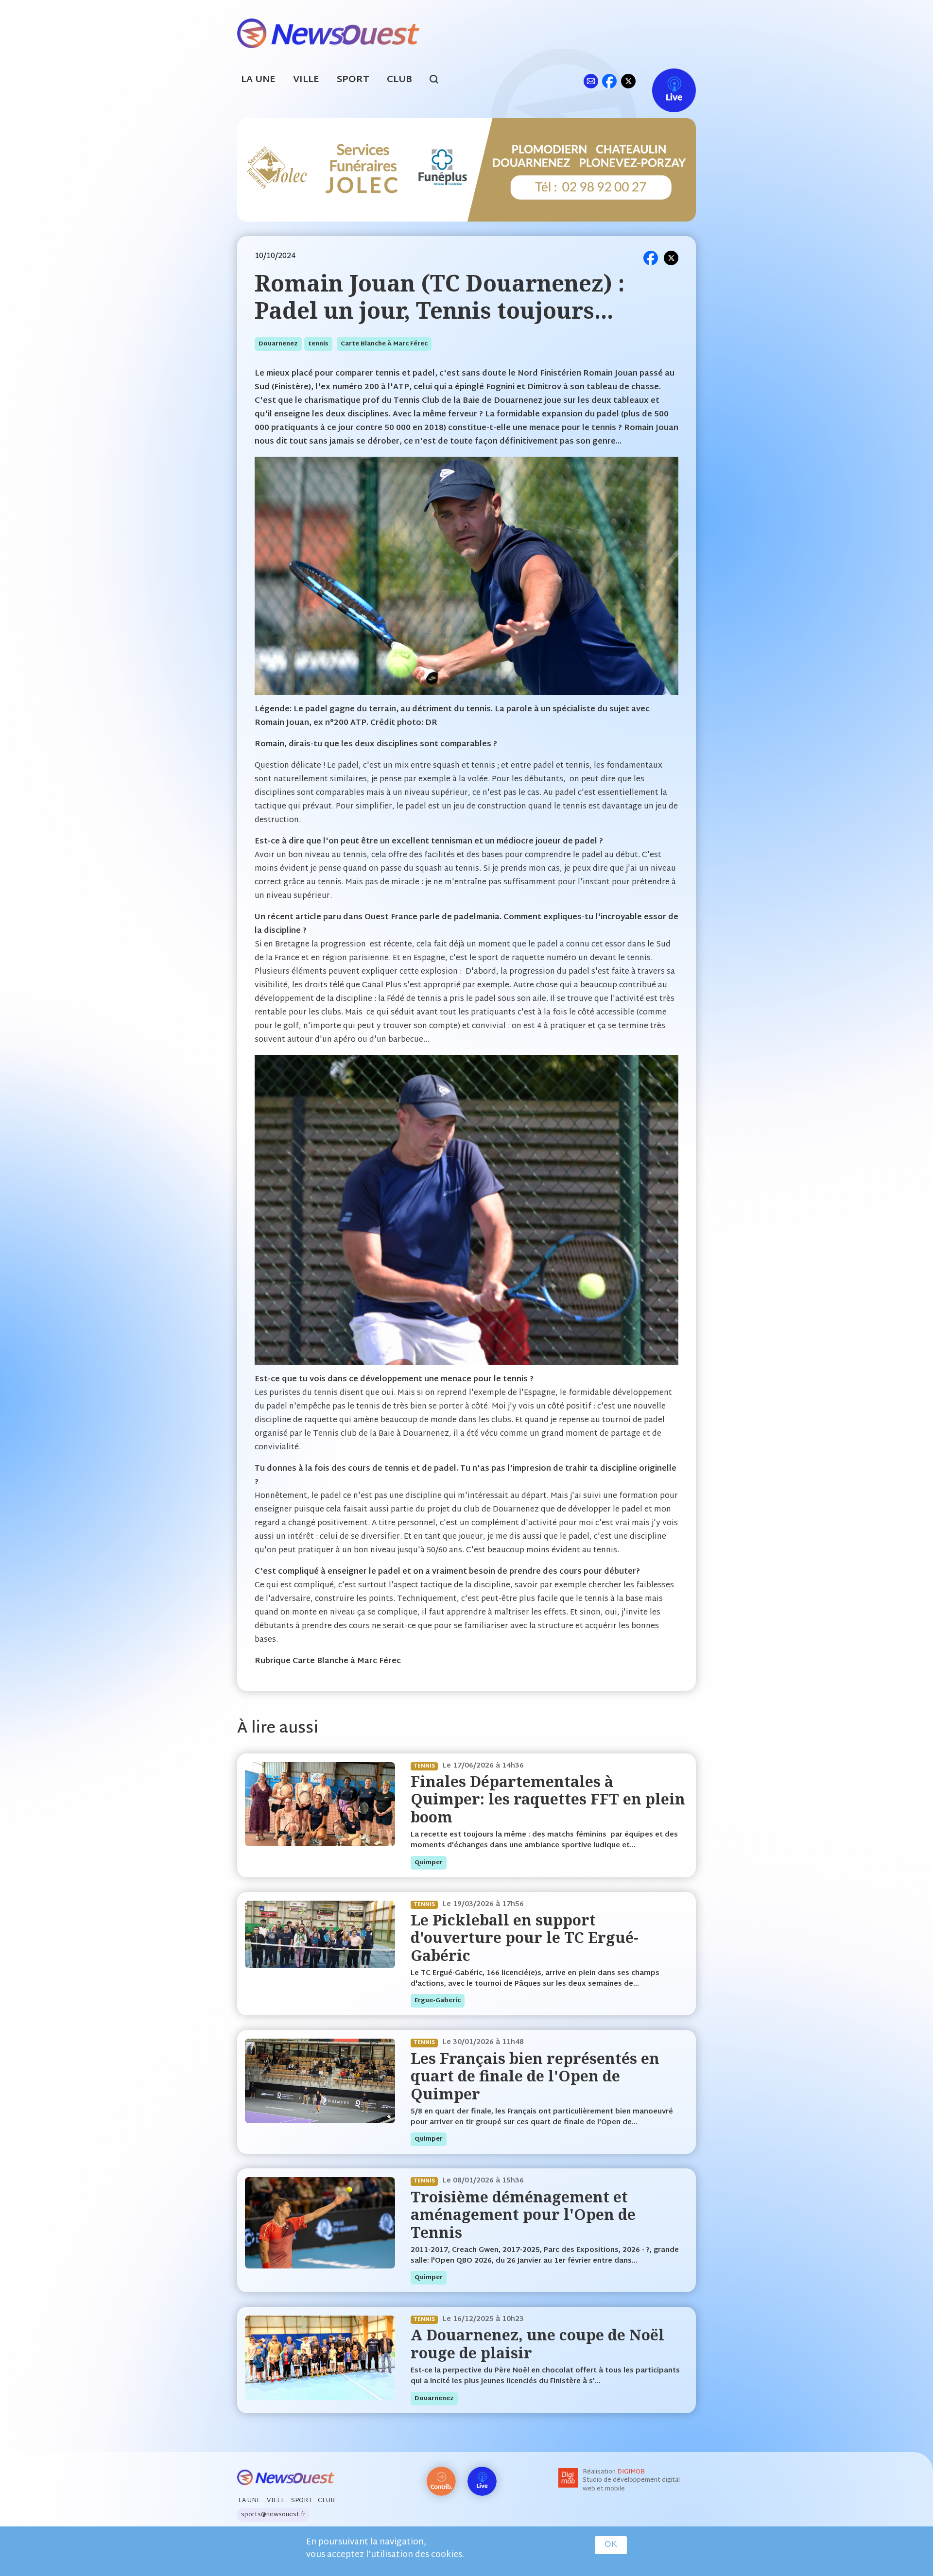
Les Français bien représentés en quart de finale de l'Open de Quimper (535, 2076)
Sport (353, 80)
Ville (306, 80)
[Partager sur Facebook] (651, 258)
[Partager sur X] (671, 258)
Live (664, 81)
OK (611, 2545)
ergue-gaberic (438, 2001)
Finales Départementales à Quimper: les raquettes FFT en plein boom (548, 1799)
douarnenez (278, 344)
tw (628, 81)
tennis (318, 344)
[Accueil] (328, 32)
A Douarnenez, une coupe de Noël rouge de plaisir (537, 2344)
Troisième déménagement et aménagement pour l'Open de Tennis (523, 2215)
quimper (429, 1863)
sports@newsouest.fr (273, 2515)
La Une (258, 80)
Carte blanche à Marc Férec (384, 344)
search (439, 81)
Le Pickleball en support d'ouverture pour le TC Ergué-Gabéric (525, 1938)
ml (591, 81)
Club (399, 80)
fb (609, 81)
